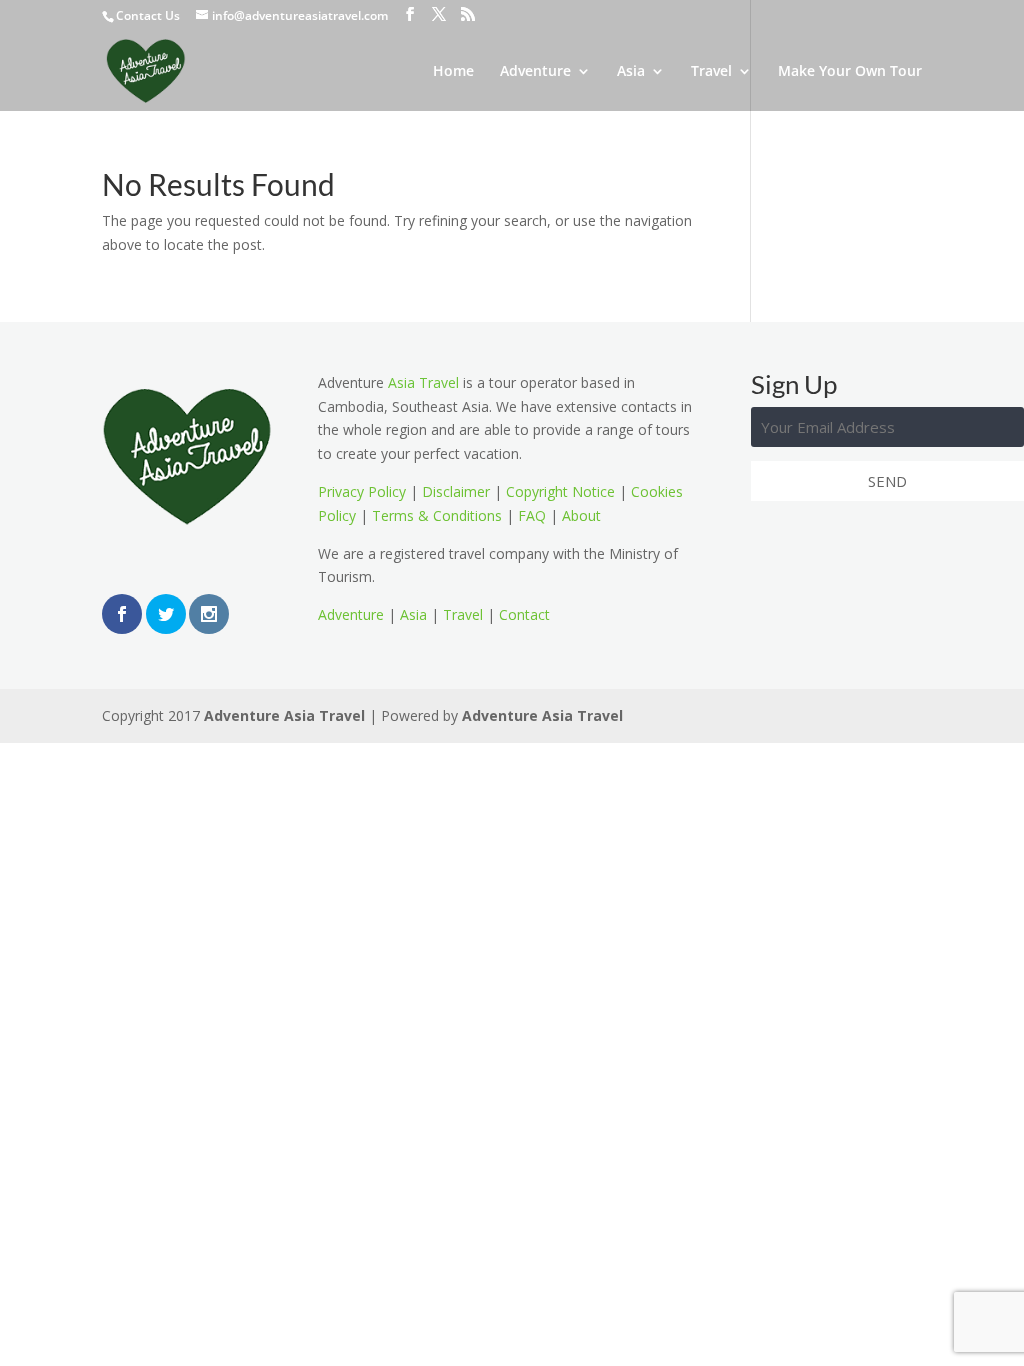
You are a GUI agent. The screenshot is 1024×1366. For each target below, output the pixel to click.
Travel (711, 72)
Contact (524, 614)
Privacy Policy (362, 491)
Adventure (535, 72)
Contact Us (148, 15)
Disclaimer (456, 491)
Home (453, 72)
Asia (631, 72)
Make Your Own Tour (850, 72)
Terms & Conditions (437, 515)
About (581, 515)
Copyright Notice (560, 491)
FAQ (532, 515)
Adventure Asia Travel (284, 715)
